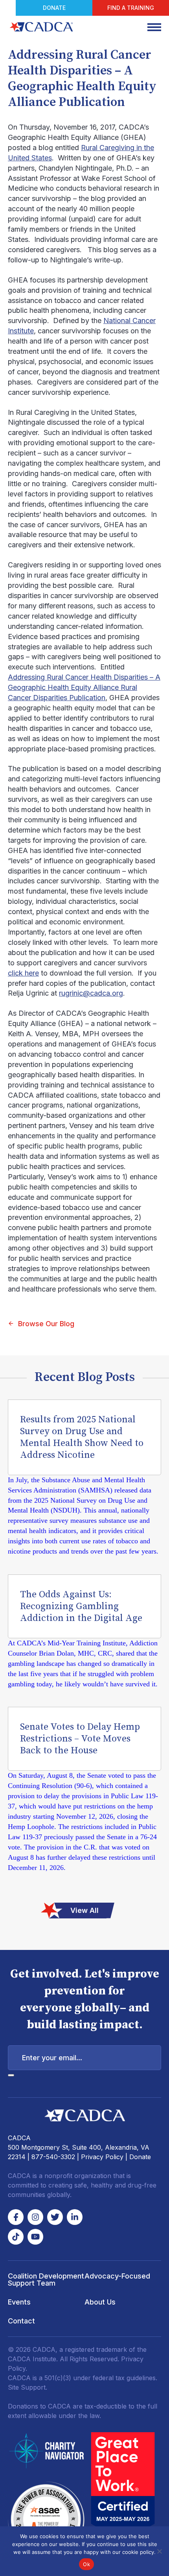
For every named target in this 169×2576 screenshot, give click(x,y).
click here (23, 973)
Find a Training (131, 8)
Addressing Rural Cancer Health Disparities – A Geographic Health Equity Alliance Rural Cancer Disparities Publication (84, 687)
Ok (86, 2564)
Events (19, 2302)
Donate (54, 8)
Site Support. (28, 2387)
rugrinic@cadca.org (91, 993)
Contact (21, 2321)
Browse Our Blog (46, 1324)
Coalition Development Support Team (46, 2280)
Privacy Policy (102, 2157)
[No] (159, 2551)
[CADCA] (41, 27)
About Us (100, 2302)
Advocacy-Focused (117, 2276)
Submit (11, 2075)
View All (84, 1910)
